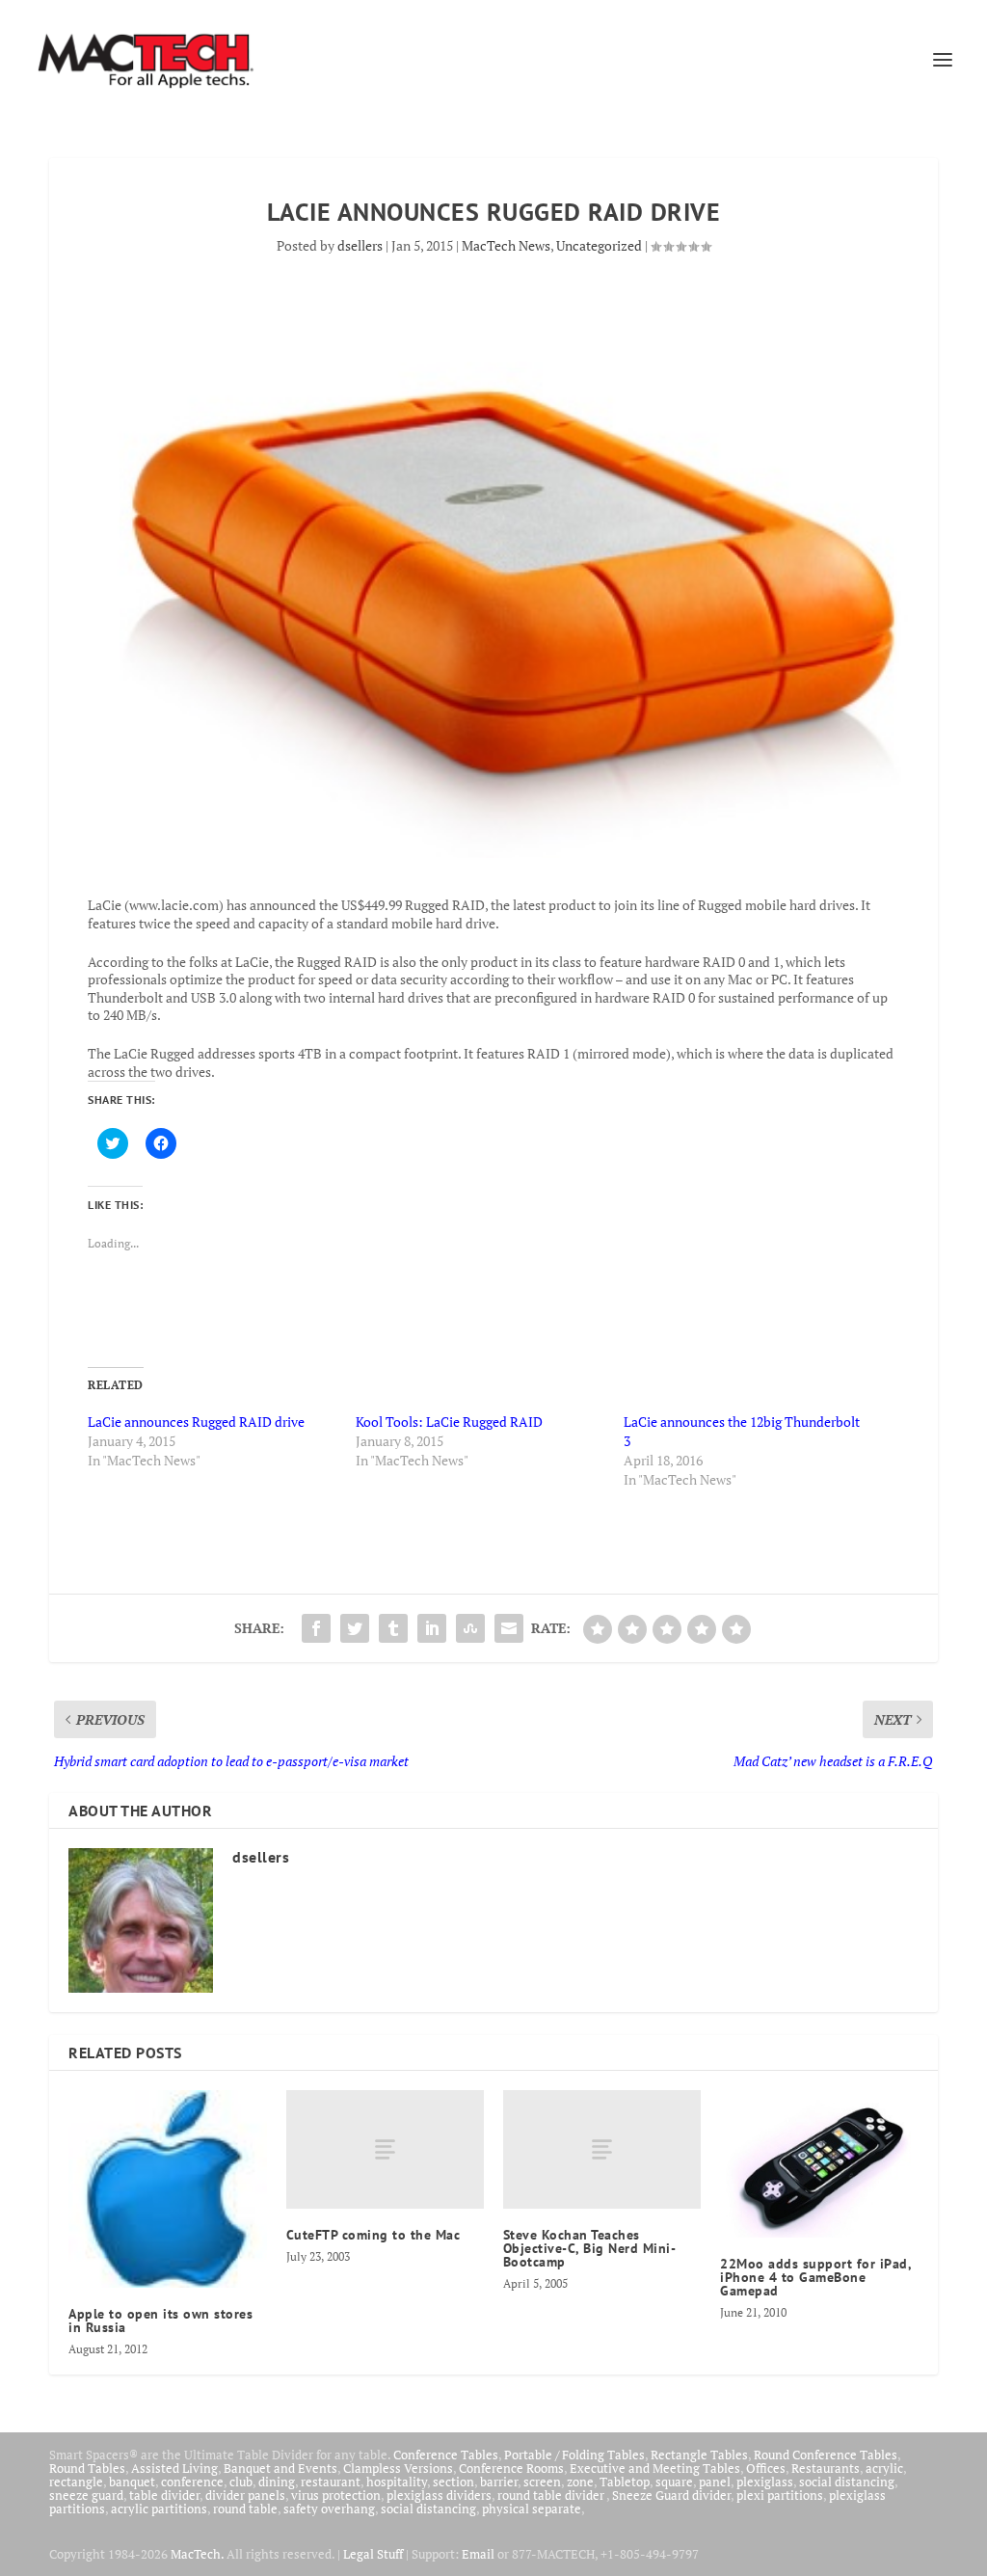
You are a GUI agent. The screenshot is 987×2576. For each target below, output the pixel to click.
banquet (132, 2482)
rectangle (76, 2482)
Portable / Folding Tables (574, 2455)
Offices (766, 2468)
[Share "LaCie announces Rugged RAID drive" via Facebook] (316, 1628)
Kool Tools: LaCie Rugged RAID (449, 1422)
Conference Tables (446, 2455)
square (674, 2482)
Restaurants (826, 2468)
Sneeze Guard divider (671, 2495)
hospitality (397, 2482)
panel (715, 2482)
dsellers (360, 245)
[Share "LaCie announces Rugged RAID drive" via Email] (509, 1628)
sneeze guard (86, 2495)
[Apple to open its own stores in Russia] (167, 2189)
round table (245, 2509)
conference (192, 2482)
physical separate (532, 2509)
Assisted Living (174, 2468)
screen (542, 2482)
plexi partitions (780, 2495)
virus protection (336, 2495)
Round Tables (87, 2468)
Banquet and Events (280, 2468)
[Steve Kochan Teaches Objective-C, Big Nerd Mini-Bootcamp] (602, 2149)
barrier (499, 2482)
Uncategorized (599, 245)
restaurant (331, 2482)
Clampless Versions (398, 2468)
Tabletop (625, 2482)
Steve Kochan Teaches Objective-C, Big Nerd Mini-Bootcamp (590, 2248)
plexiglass (765, 2482)
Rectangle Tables (699, 2455)
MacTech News (506, 245)
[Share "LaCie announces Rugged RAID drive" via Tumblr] (393, 1628)
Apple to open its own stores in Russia (160, 2321)
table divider (164, 2495)
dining (277, 2482)
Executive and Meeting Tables (655, 2468)
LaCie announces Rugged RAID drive (196, 1422)
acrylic (884, 2468)
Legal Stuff (373, 2554)
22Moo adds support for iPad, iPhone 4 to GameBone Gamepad (815, 2277)
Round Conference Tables (826, 2455)
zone (580, 2482)
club (241, 2482)
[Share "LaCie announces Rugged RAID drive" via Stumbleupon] (470, 1628)
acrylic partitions (159, 2509)
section (453, 2482)
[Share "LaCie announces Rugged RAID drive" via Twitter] (355, 1628)
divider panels (245, 2495)
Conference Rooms (511, 2468)
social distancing (847, 2482)
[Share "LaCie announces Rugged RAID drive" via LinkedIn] (432, 1628)
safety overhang (329, 2509)
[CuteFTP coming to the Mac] (385, 2149)
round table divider (552, 2495)
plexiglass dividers (439, 2495)
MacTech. (197, 2554)
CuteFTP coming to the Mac (373, 2235)
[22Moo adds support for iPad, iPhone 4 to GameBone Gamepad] (819, 2164)
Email (478, 2554)
